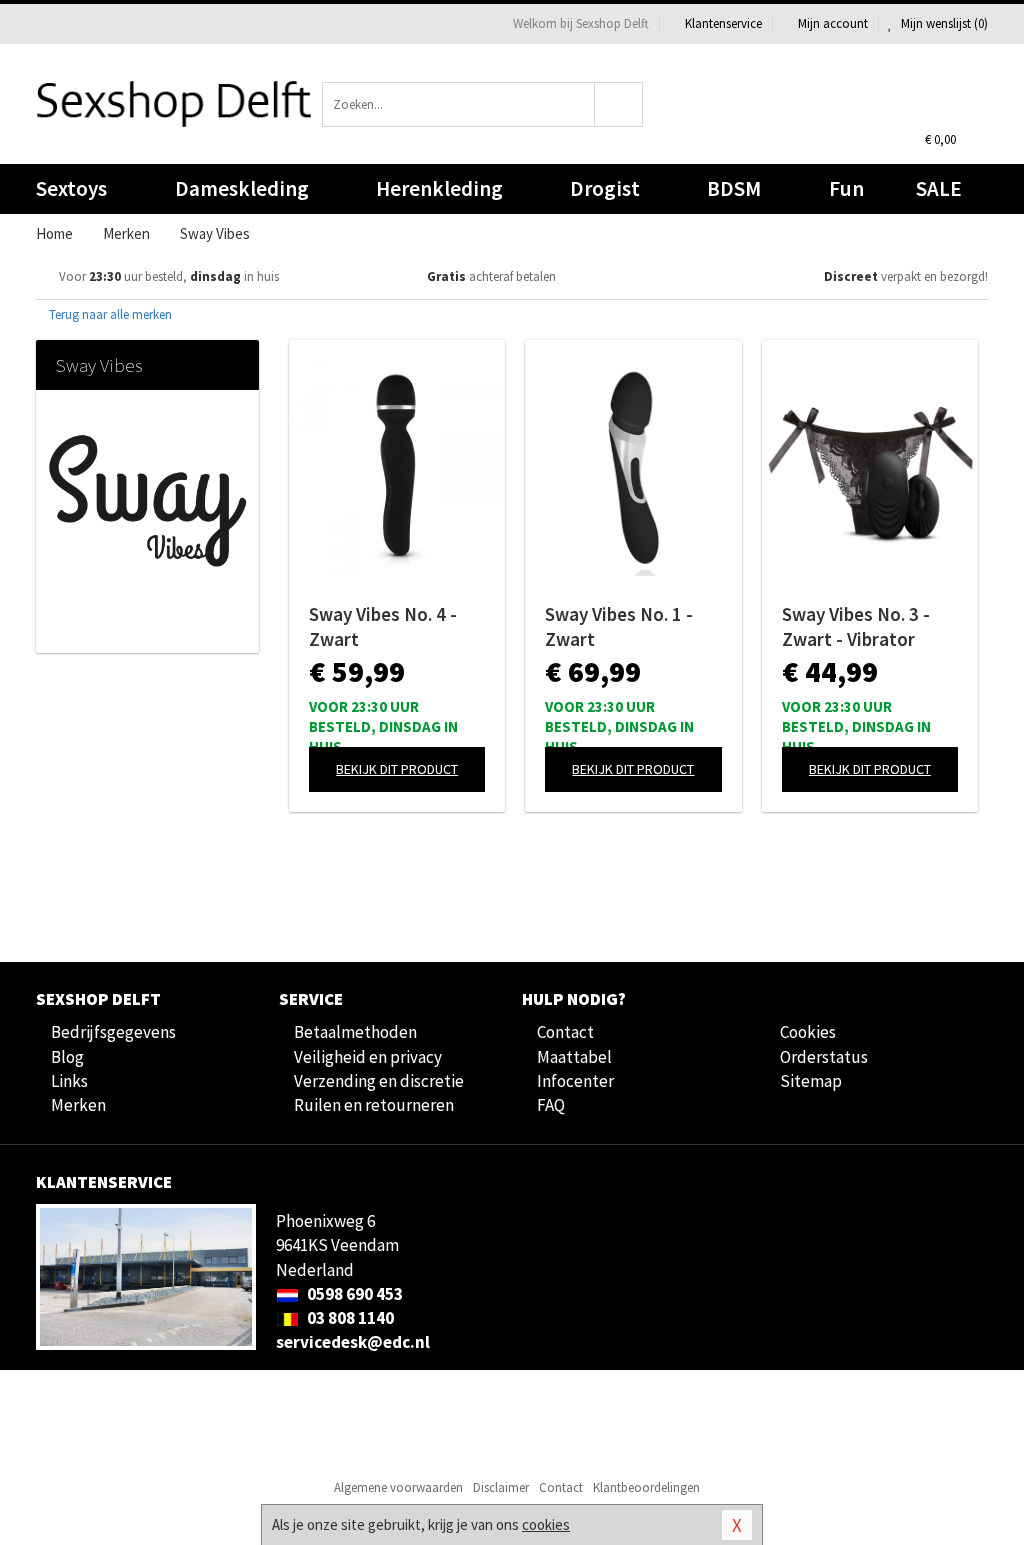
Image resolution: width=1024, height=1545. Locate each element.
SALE (939, 188)
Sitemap (811, 1081)
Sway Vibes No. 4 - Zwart (383, 626)
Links (69, 1081)
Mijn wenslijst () (943, 23)
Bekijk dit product (397, 769)
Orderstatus (824, 1057)
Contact (565, 1032)
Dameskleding (242, 188)
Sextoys (71, 188)
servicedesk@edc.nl (353, 1342)
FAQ (551, 1105)
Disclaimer (501, 1487)
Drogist (605, 188)
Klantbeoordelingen (646, 1487)
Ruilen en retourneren (374, 1105)
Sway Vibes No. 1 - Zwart (619, 626)
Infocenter (575, 1081)
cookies (546, 1524)
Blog (67, 1057)
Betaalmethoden (355, 1032)
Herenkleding (439, 188)
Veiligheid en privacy (368, 1057)
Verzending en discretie (379, 1081)
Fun (846, 188)
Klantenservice (723, 23)
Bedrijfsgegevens (113, 1032)
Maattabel (574, 1057)
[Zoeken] (619, 104)
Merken (78, 1105)
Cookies (808, 1032)
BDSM (734, 188)
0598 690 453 (353, 1294)
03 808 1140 (349, 1318)
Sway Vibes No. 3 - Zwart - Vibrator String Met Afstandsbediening (860, 627)
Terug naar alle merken (109, 314)
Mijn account (833, 23)
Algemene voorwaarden (398, 1487)
